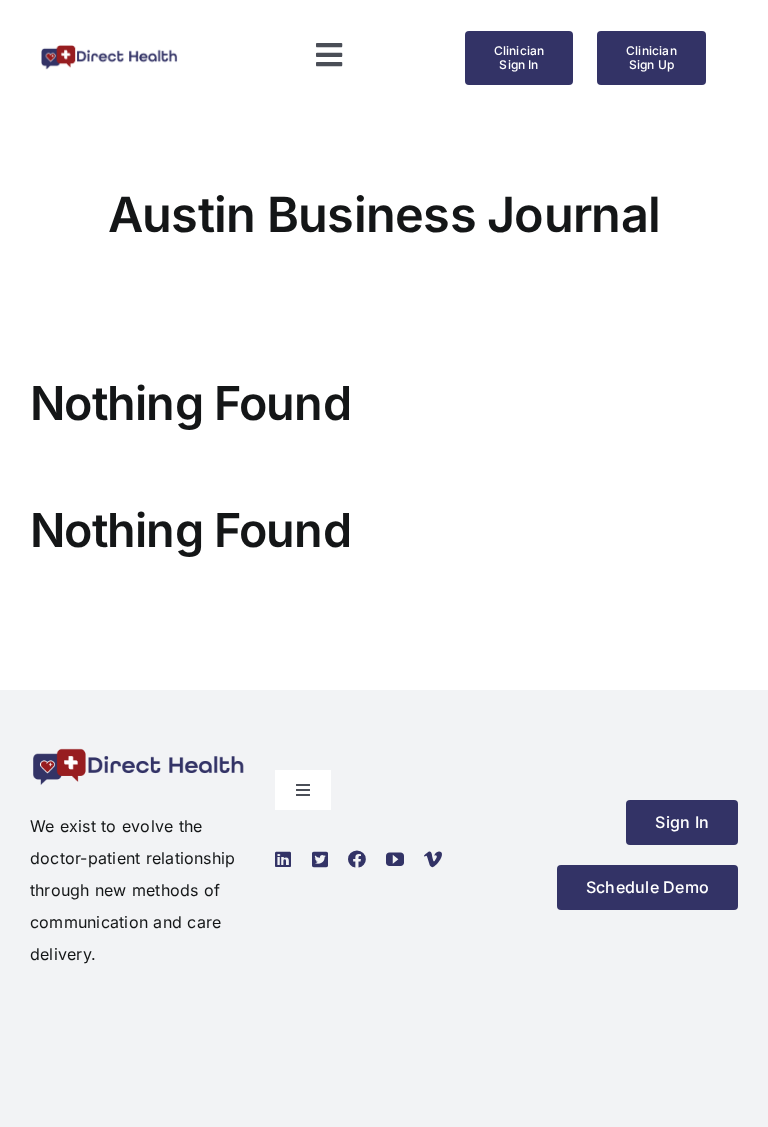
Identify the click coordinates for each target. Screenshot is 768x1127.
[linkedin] (283, 859)
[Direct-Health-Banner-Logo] (109, 52)
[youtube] (395, 859)
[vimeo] (433, 859)
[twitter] (320, 859)
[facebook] (357, 859)
